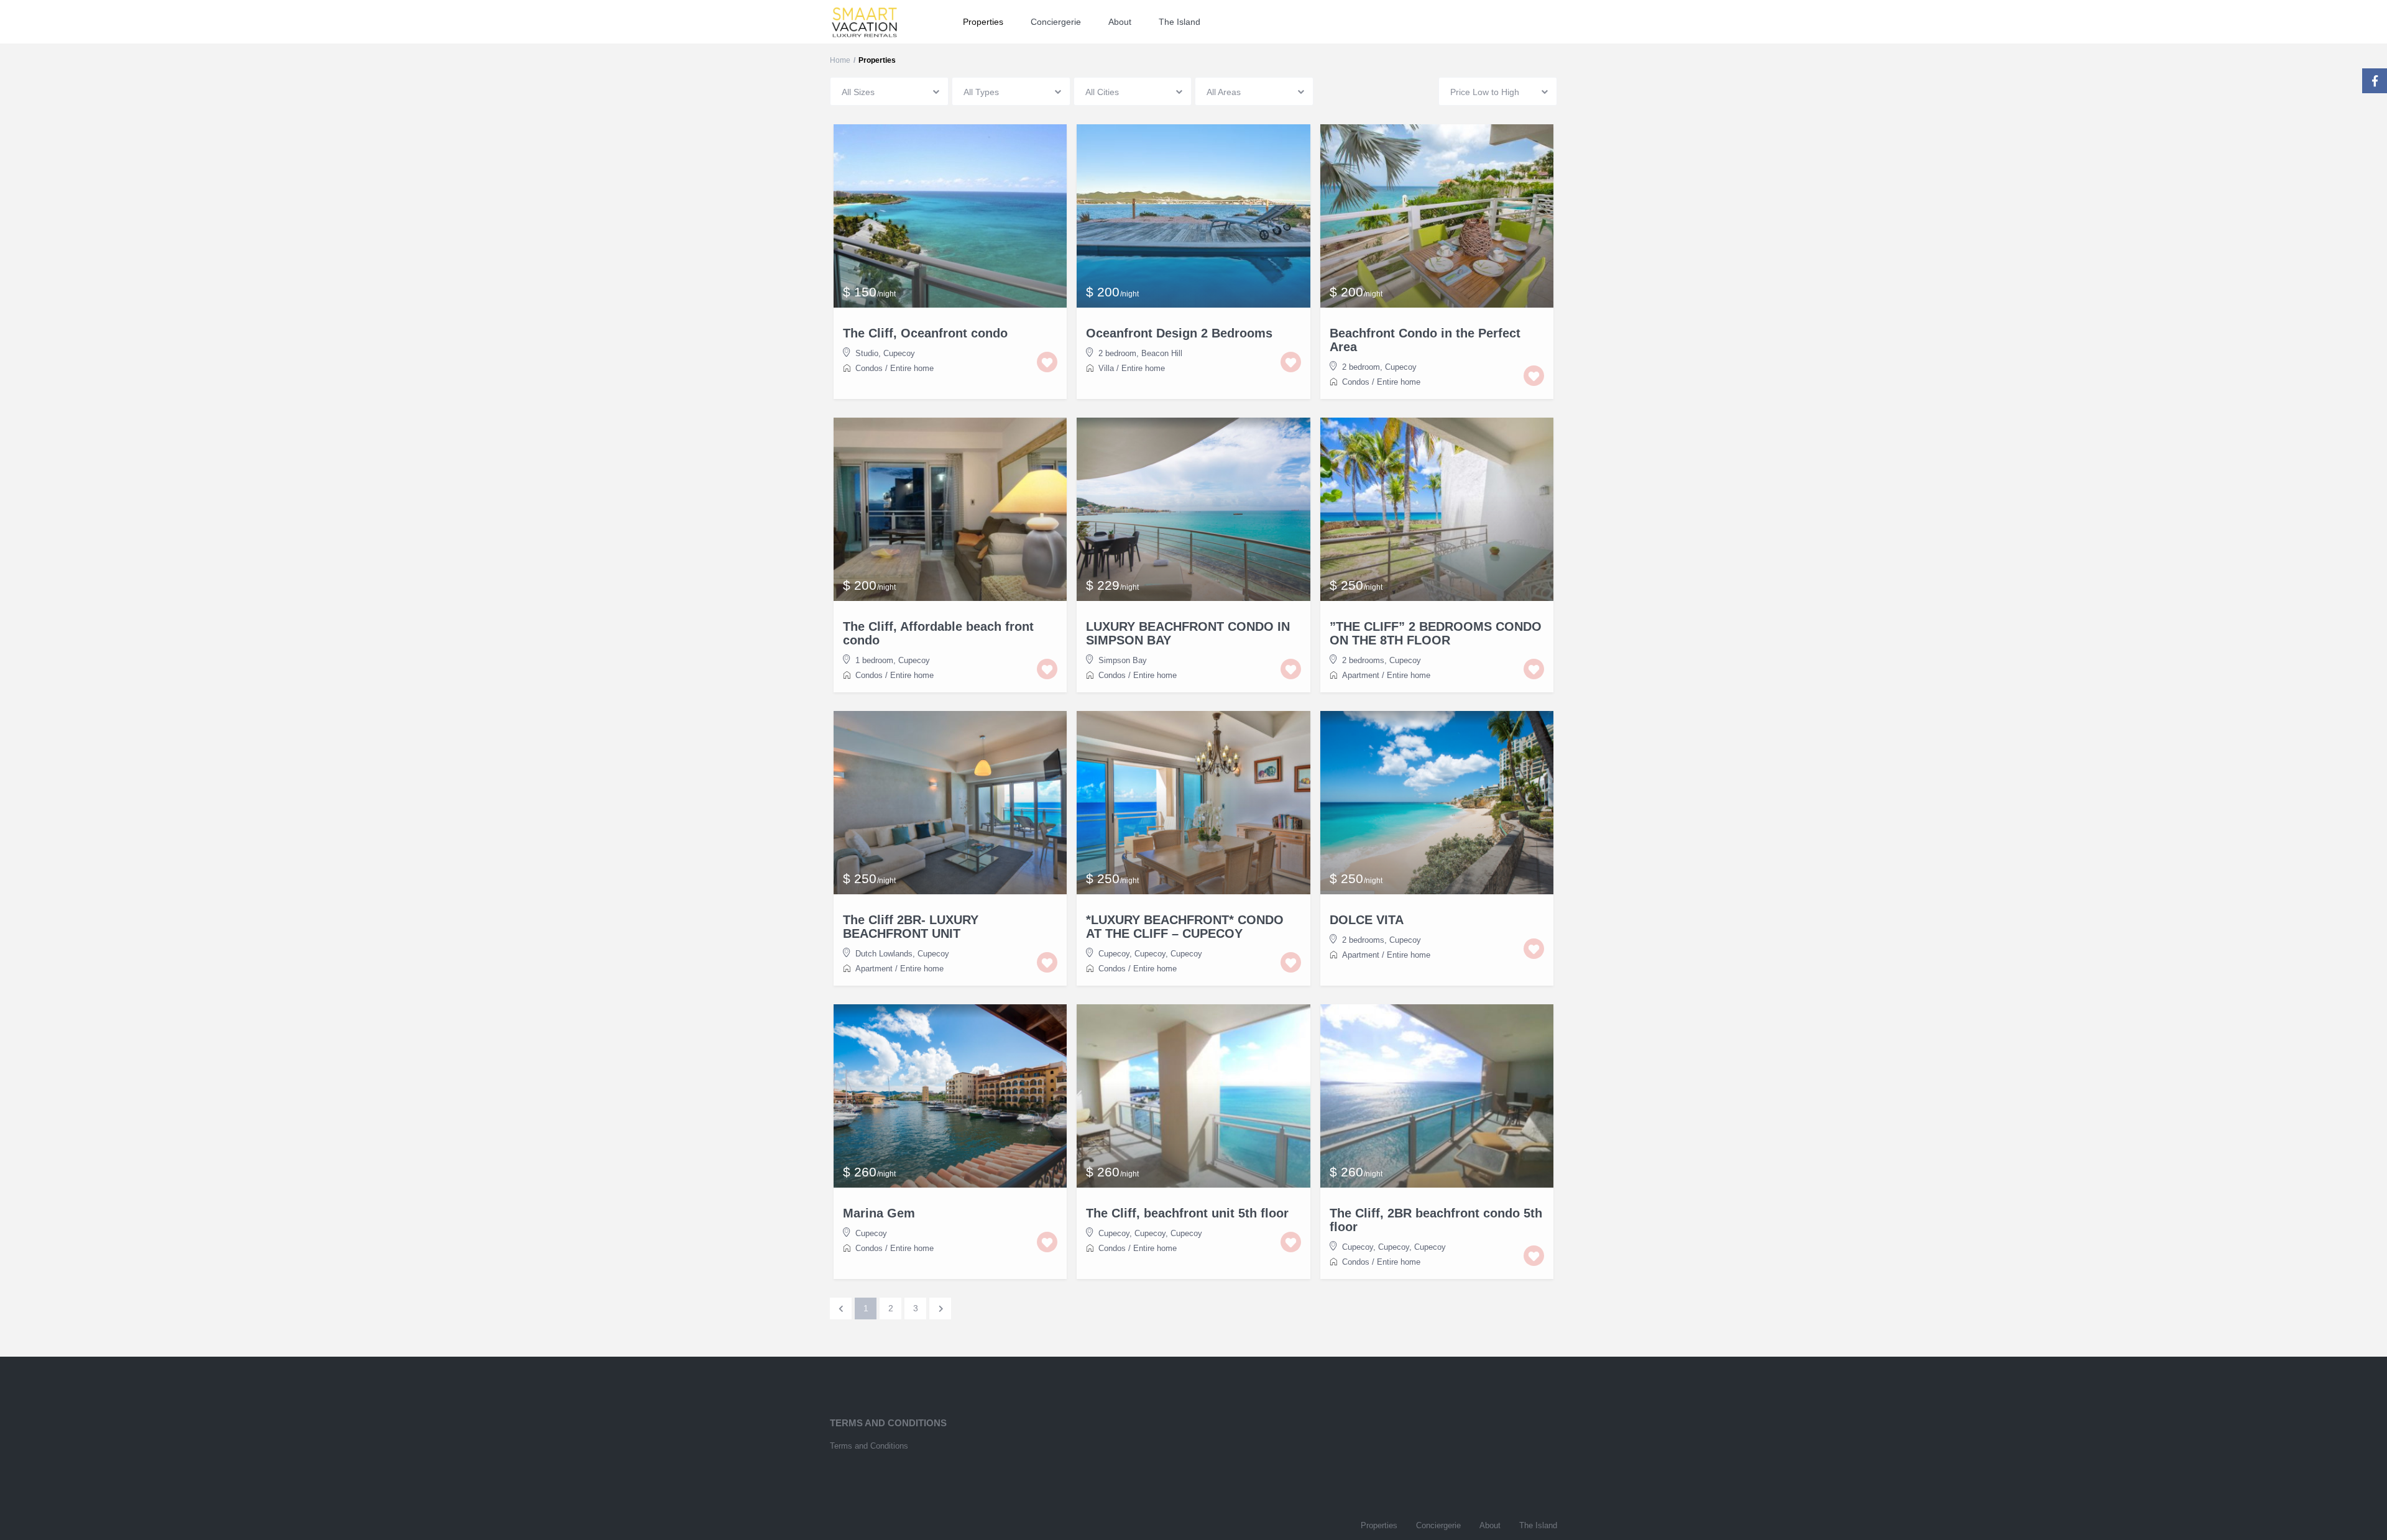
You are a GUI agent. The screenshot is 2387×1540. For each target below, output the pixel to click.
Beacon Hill (1162, 353)
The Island (1180, 22)
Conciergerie (1056, 22)
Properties (983, 22)
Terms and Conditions (869, 1446)
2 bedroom (1117, 353)
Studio (867, 353)
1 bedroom (874, 660)
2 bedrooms (1363, 660)
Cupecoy (899, 353)
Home (840, 60)
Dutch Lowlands (884, 954)
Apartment (1361, 675)
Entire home (912, 368)
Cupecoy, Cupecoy (1132, 954)
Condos (869, 368)
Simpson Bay (1123, 660)
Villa (1106, 368)
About (1120, 22)
